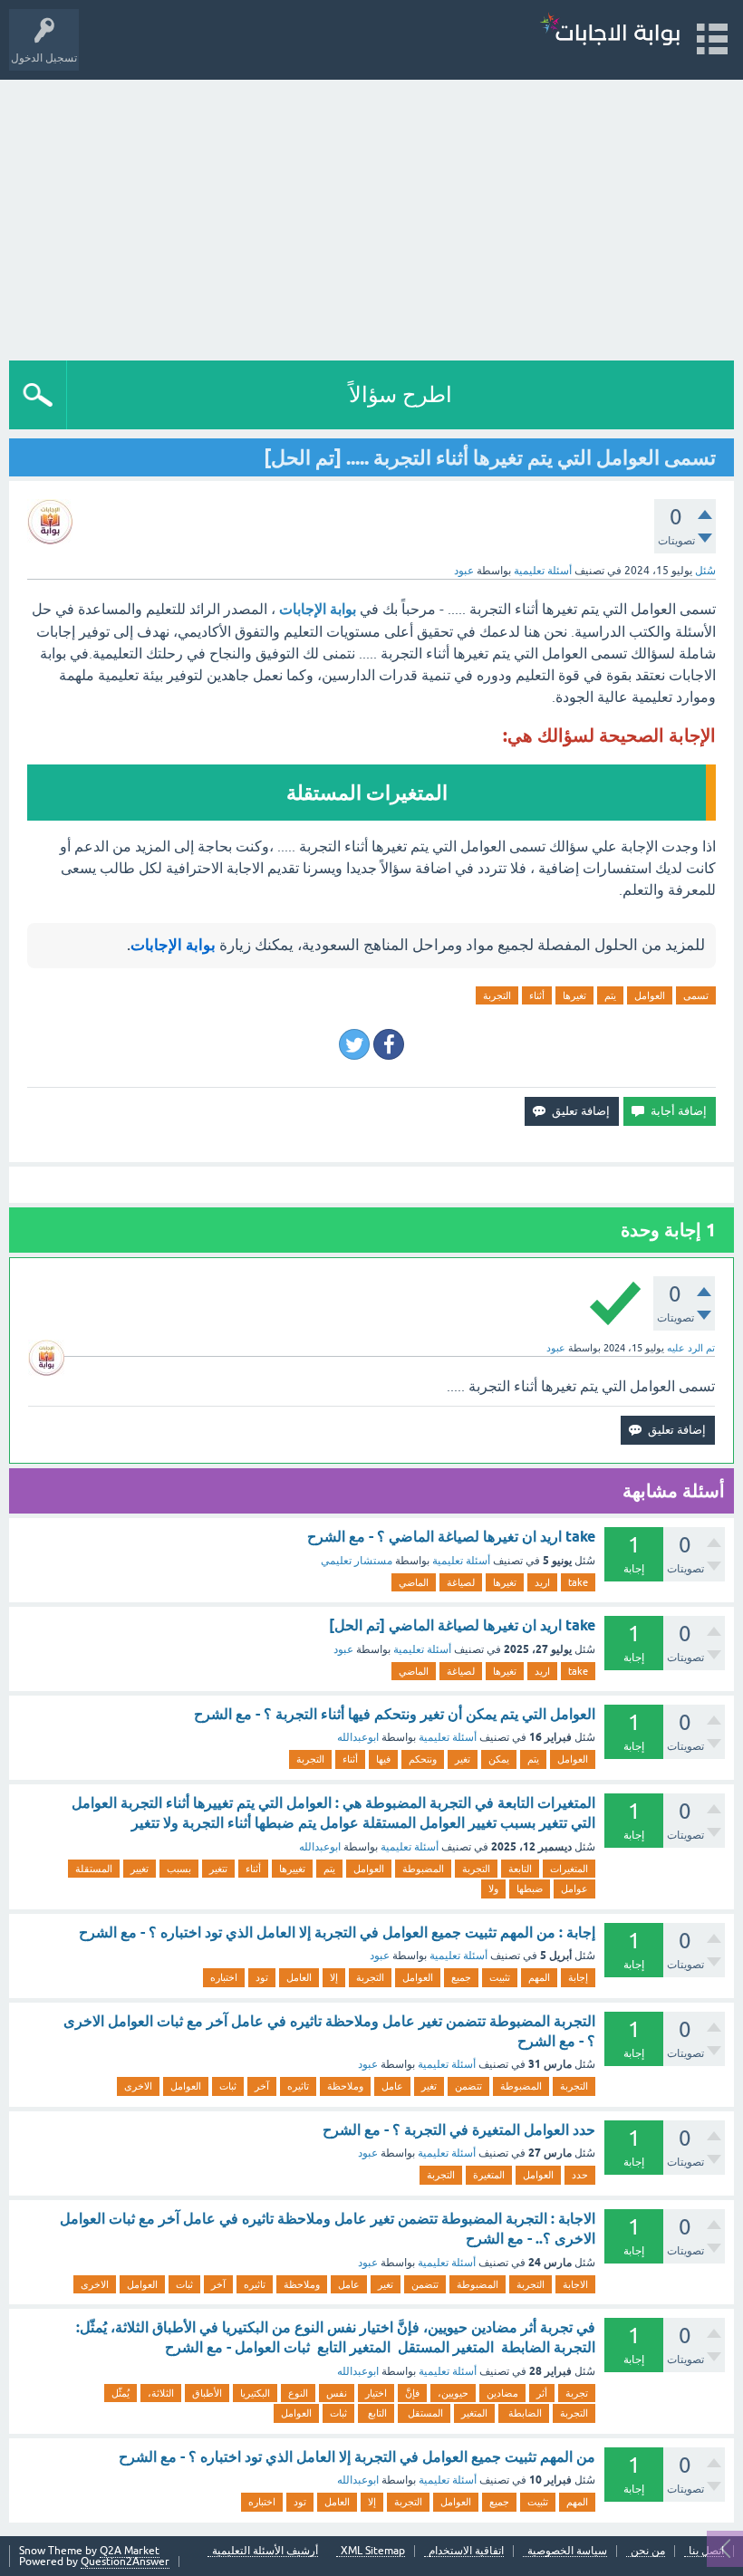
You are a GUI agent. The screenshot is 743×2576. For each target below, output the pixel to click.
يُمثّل (121, 2393)
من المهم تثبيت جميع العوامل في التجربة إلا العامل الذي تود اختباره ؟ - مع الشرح (357, 2457)
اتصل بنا (706, 2551)
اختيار (376, 2393)
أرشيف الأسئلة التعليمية (265, 2551)
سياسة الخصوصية (567, 2551)
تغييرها (292, 1869)
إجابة (578, 1977)
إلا (334, 1977)
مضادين (502, 2393)
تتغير (218, 1869)
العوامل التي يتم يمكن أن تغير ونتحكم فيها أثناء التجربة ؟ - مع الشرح (395, 1714)
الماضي (414, 1582)
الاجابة (575, 2284)
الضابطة (524, 2413)
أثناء (537, 995)
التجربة (497, 995)
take (578, 1582)
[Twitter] (354, 1044)
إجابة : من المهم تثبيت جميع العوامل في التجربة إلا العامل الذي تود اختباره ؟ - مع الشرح (337, 1932)
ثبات (228, 2086)
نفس (337, 2393)
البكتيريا (255, 2393)
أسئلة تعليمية (543, 571)
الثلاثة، (161, 2393)
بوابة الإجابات (318, 609)
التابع (376, 2413)
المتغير (474, 2413)
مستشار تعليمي (357, 1561)
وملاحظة (345, 2086)
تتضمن (468, 2086)
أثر (542, 2393)
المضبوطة (423, 1869)
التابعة (520, 1869)
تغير (463, 1759)
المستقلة (94, 1869)
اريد (542, 1582)
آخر (262, 2086)
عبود (343, 1649)
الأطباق (207, 2393)
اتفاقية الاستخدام (466, 2551)
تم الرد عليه (691, 1348)
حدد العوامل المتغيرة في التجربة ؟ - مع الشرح (459, 2130)
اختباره (224, 1977)
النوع (298, 2393)
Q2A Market (130, 2551)
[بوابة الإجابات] (610, 31)
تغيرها (574, 995)
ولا (493, 1889)
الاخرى (138, 2086)
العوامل (650, 995)
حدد (580, 2175)
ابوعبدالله (358, 1737)
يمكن (499, 1759)
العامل (299, 1977)
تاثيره (298, 2086)
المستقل (424, 2413)
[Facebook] (389, 1044)
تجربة (577, 2393)
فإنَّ (412, 2393)
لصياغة (461, 1582)
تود (262, 1977)
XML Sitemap (373, 2551)
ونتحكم (423, 1759)
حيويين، (453, 2393)
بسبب (179, 1869)
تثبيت (500, 1977)
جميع (461, 1977)
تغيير (140, 1869)
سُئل (705, 571)
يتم (610, 995)
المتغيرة (489, 2175)
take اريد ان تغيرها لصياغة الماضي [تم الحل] (462, 1625)
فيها (383, 1759)
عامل (392, 2086)
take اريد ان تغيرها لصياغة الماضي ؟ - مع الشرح (451, 1537)
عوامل (574, 1889)
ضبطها (530, 1889)
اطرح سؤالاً (400, 394)
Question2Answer (125, 2562)
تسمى (696, 995)
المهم (539, 1977)
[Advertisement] (371, 216)
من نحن (648, 2551)
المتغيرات (569, 1869)
